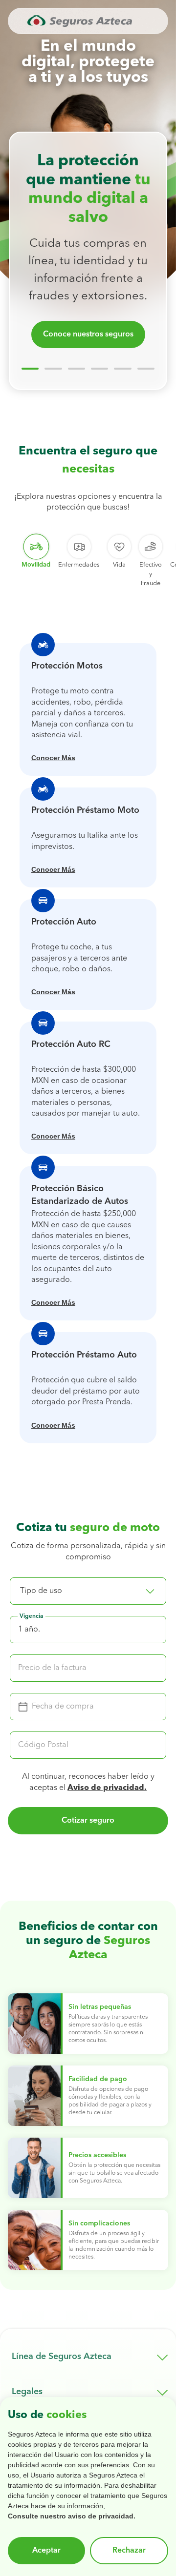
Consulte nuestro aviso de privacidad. (72, 2516)
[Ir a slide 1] (30, 369)
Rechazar (129, 2551)
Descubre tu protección (88, 334)
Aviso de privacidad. (107, 1788)
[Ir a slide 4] (99, 369)
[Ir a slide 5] (122, 369)
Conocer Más (53, 758)
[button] (88, 1591)
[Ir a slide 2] (53, 369)
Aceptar (46, 2551)
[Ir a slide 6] (146, 369)
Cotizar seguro (88, 1821)
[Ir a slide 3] (77, 369)
